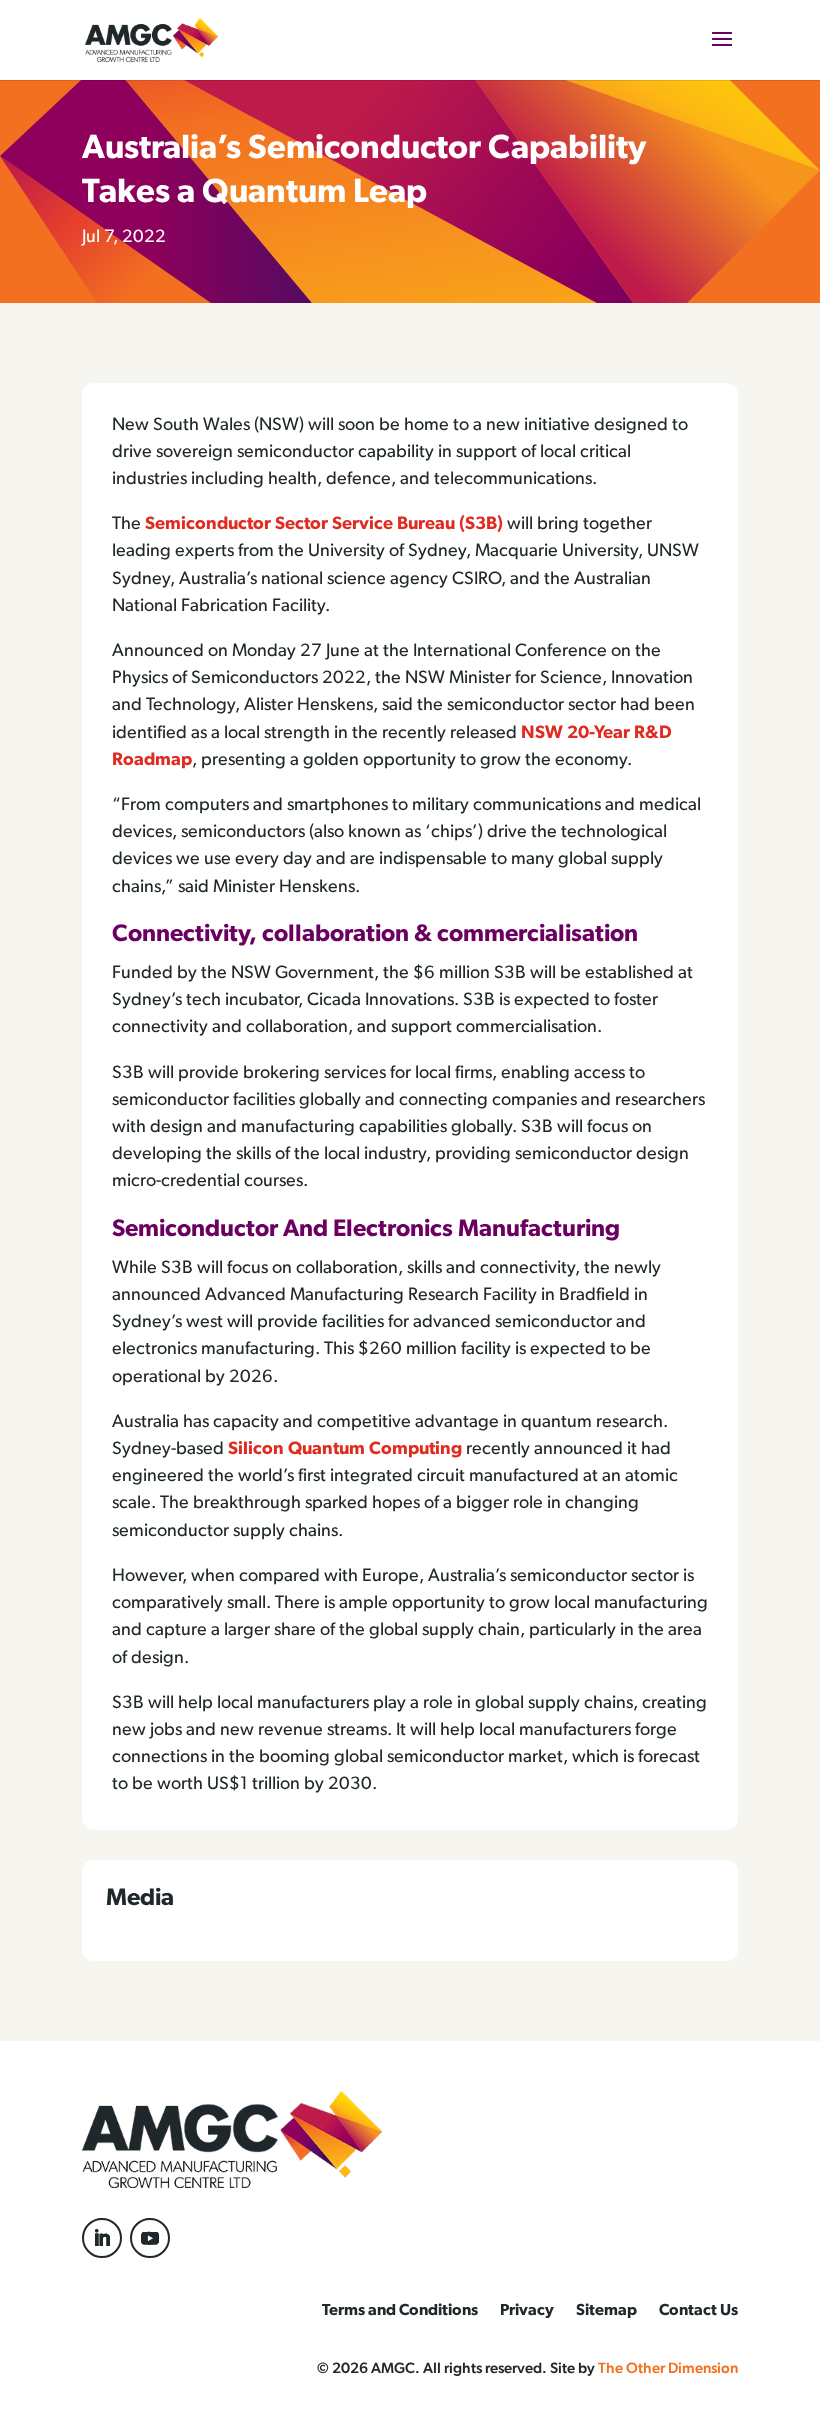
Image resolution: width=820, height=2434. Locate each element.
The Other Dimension (668, 2369)
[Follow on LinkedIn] (102, 2238)
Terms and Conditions (400, 2311)
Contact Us (698, 2311)
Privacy (527, 2311)
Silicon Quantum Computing (345, 1450)
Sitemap (606, 2311)
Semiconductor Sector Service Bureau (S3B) (324, 525)
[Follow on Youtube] (150, 2238)
